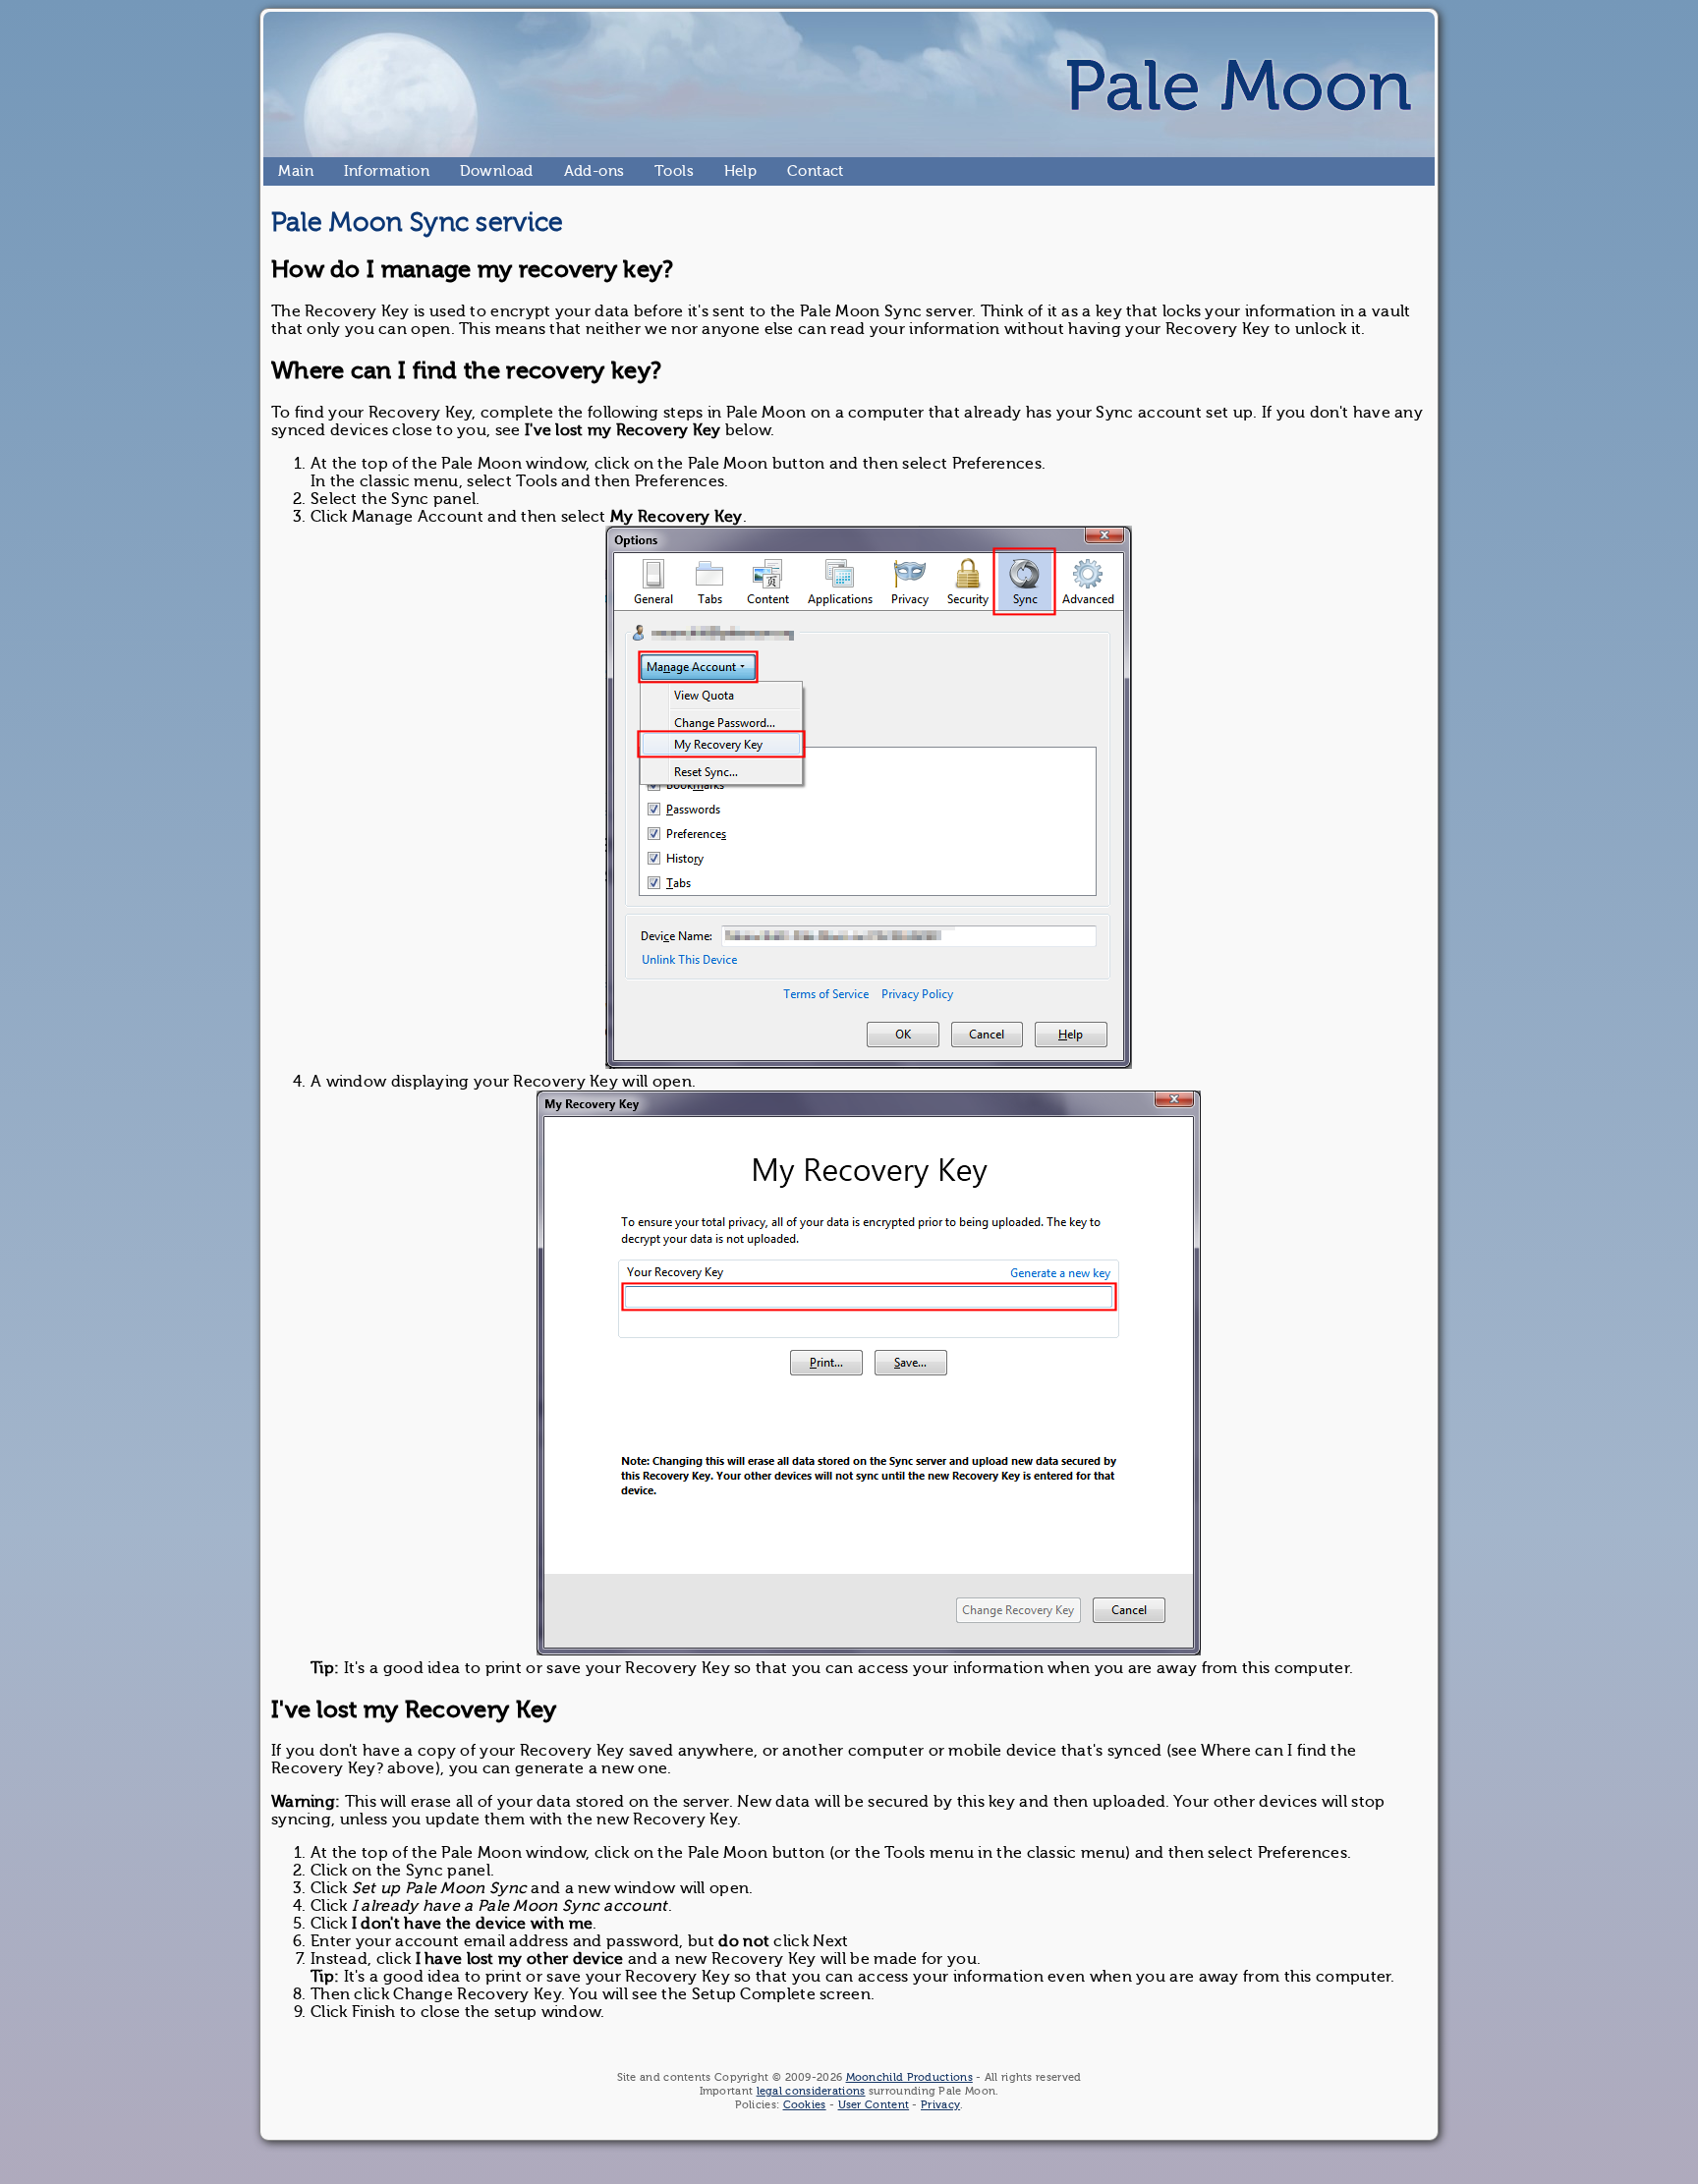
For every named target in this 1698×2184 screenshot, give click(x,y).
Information (352, 171)
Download (468, 171)
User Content (874, 2105)
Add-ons (572, 171)
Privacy (940, 2105)
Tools (662, 171)
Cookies (805, 2105)
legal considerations (811, 2091)
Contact (795, 171)
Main (286, 171)
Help (732, 171)
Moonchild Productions (909, 2077)
